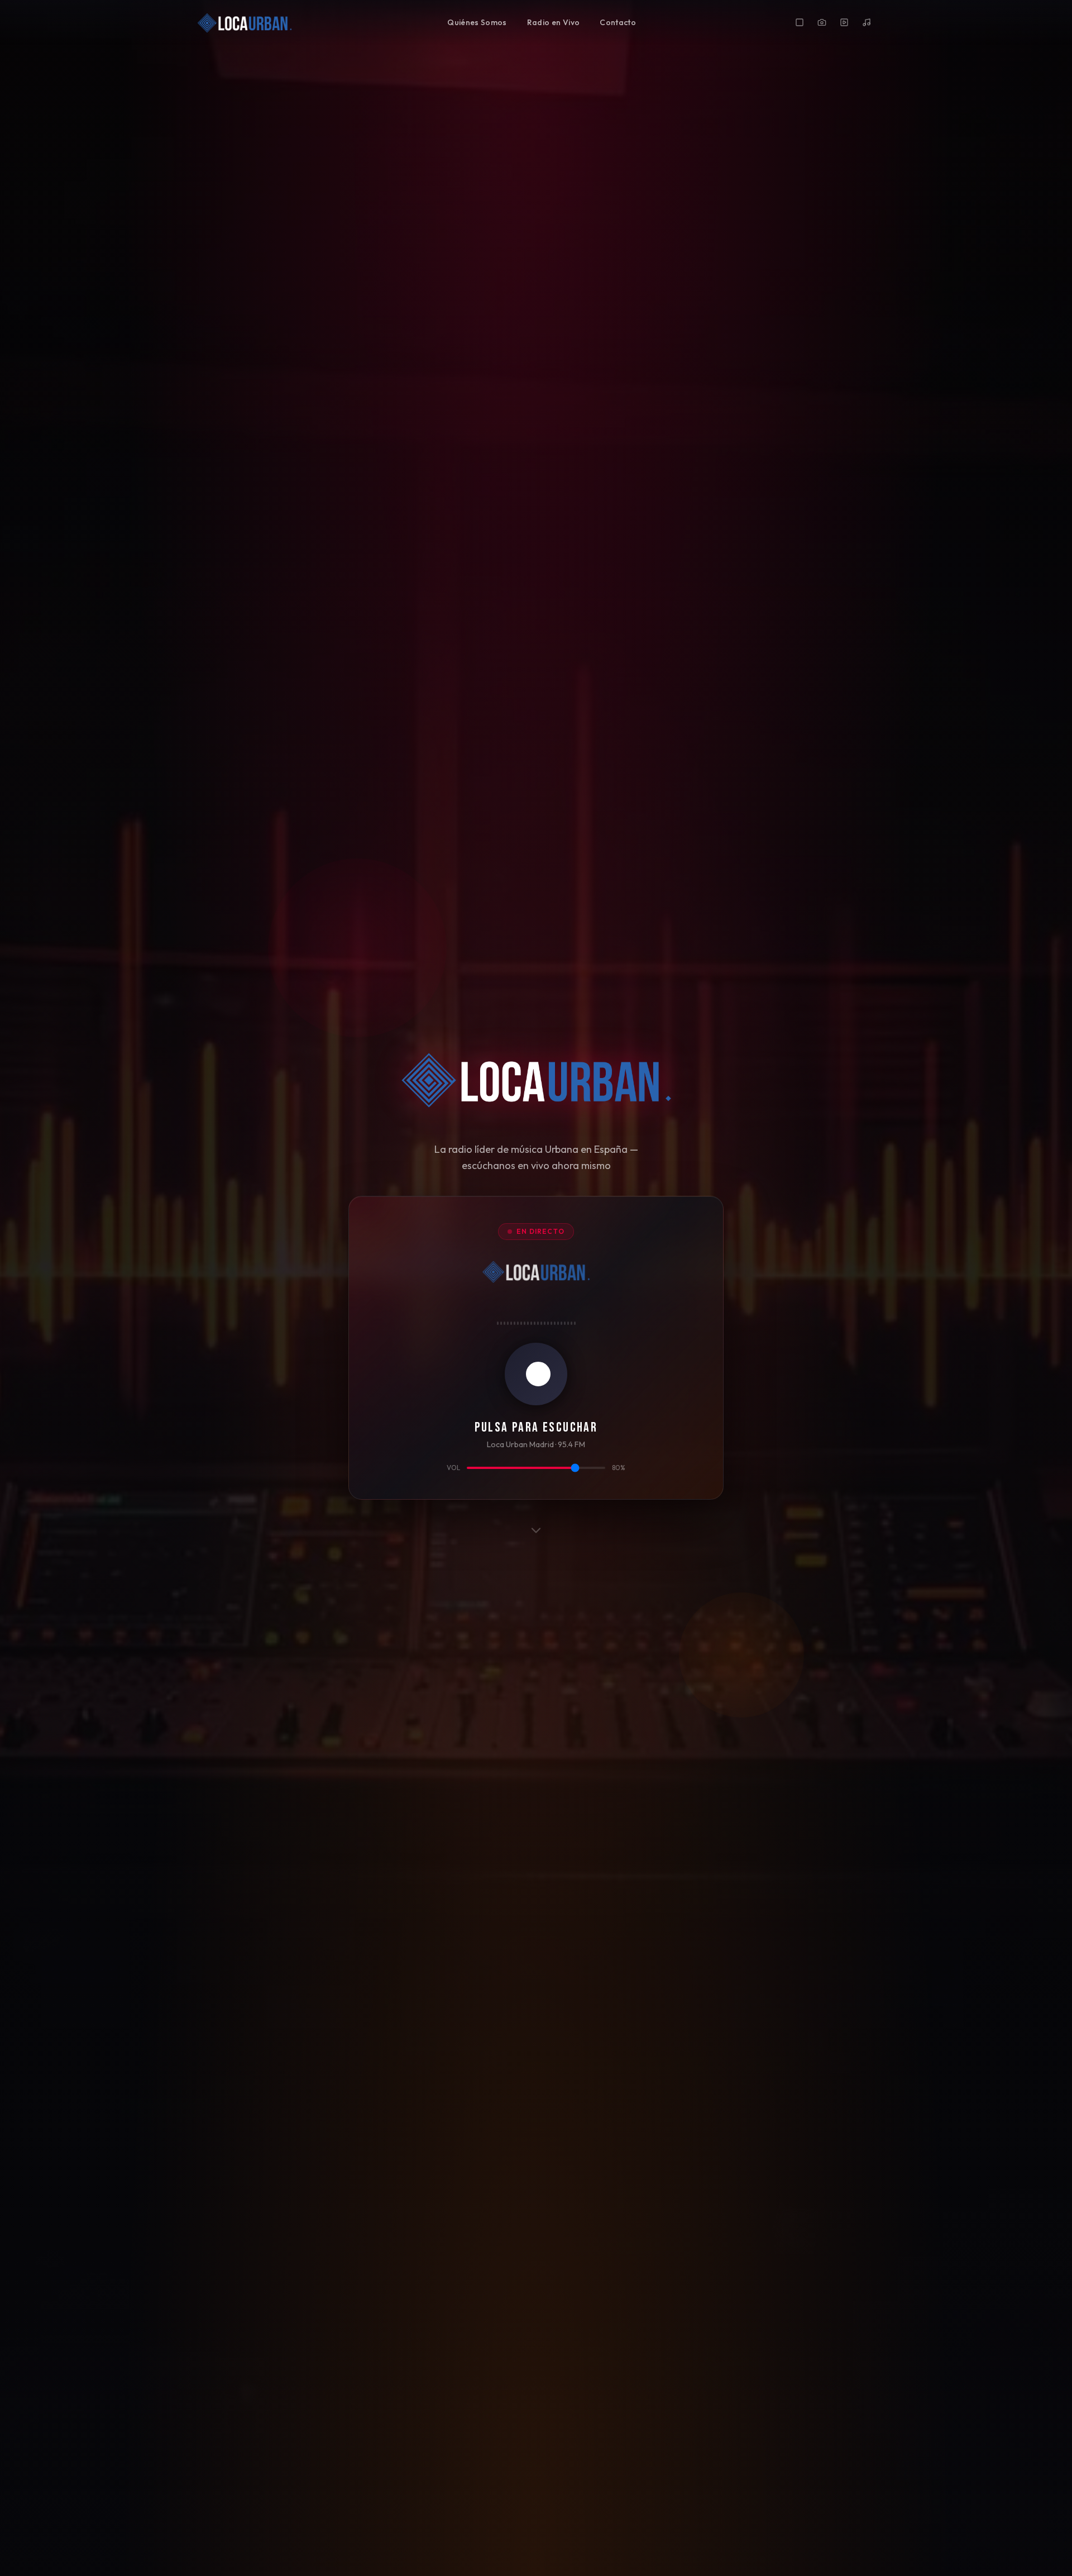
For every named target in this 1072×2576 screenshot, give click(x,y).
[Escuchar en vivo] (536, 1374)
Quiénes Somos (477, 22)
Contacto (618, 22)
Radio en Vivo (554, 22)
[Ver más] (536, 1533)
